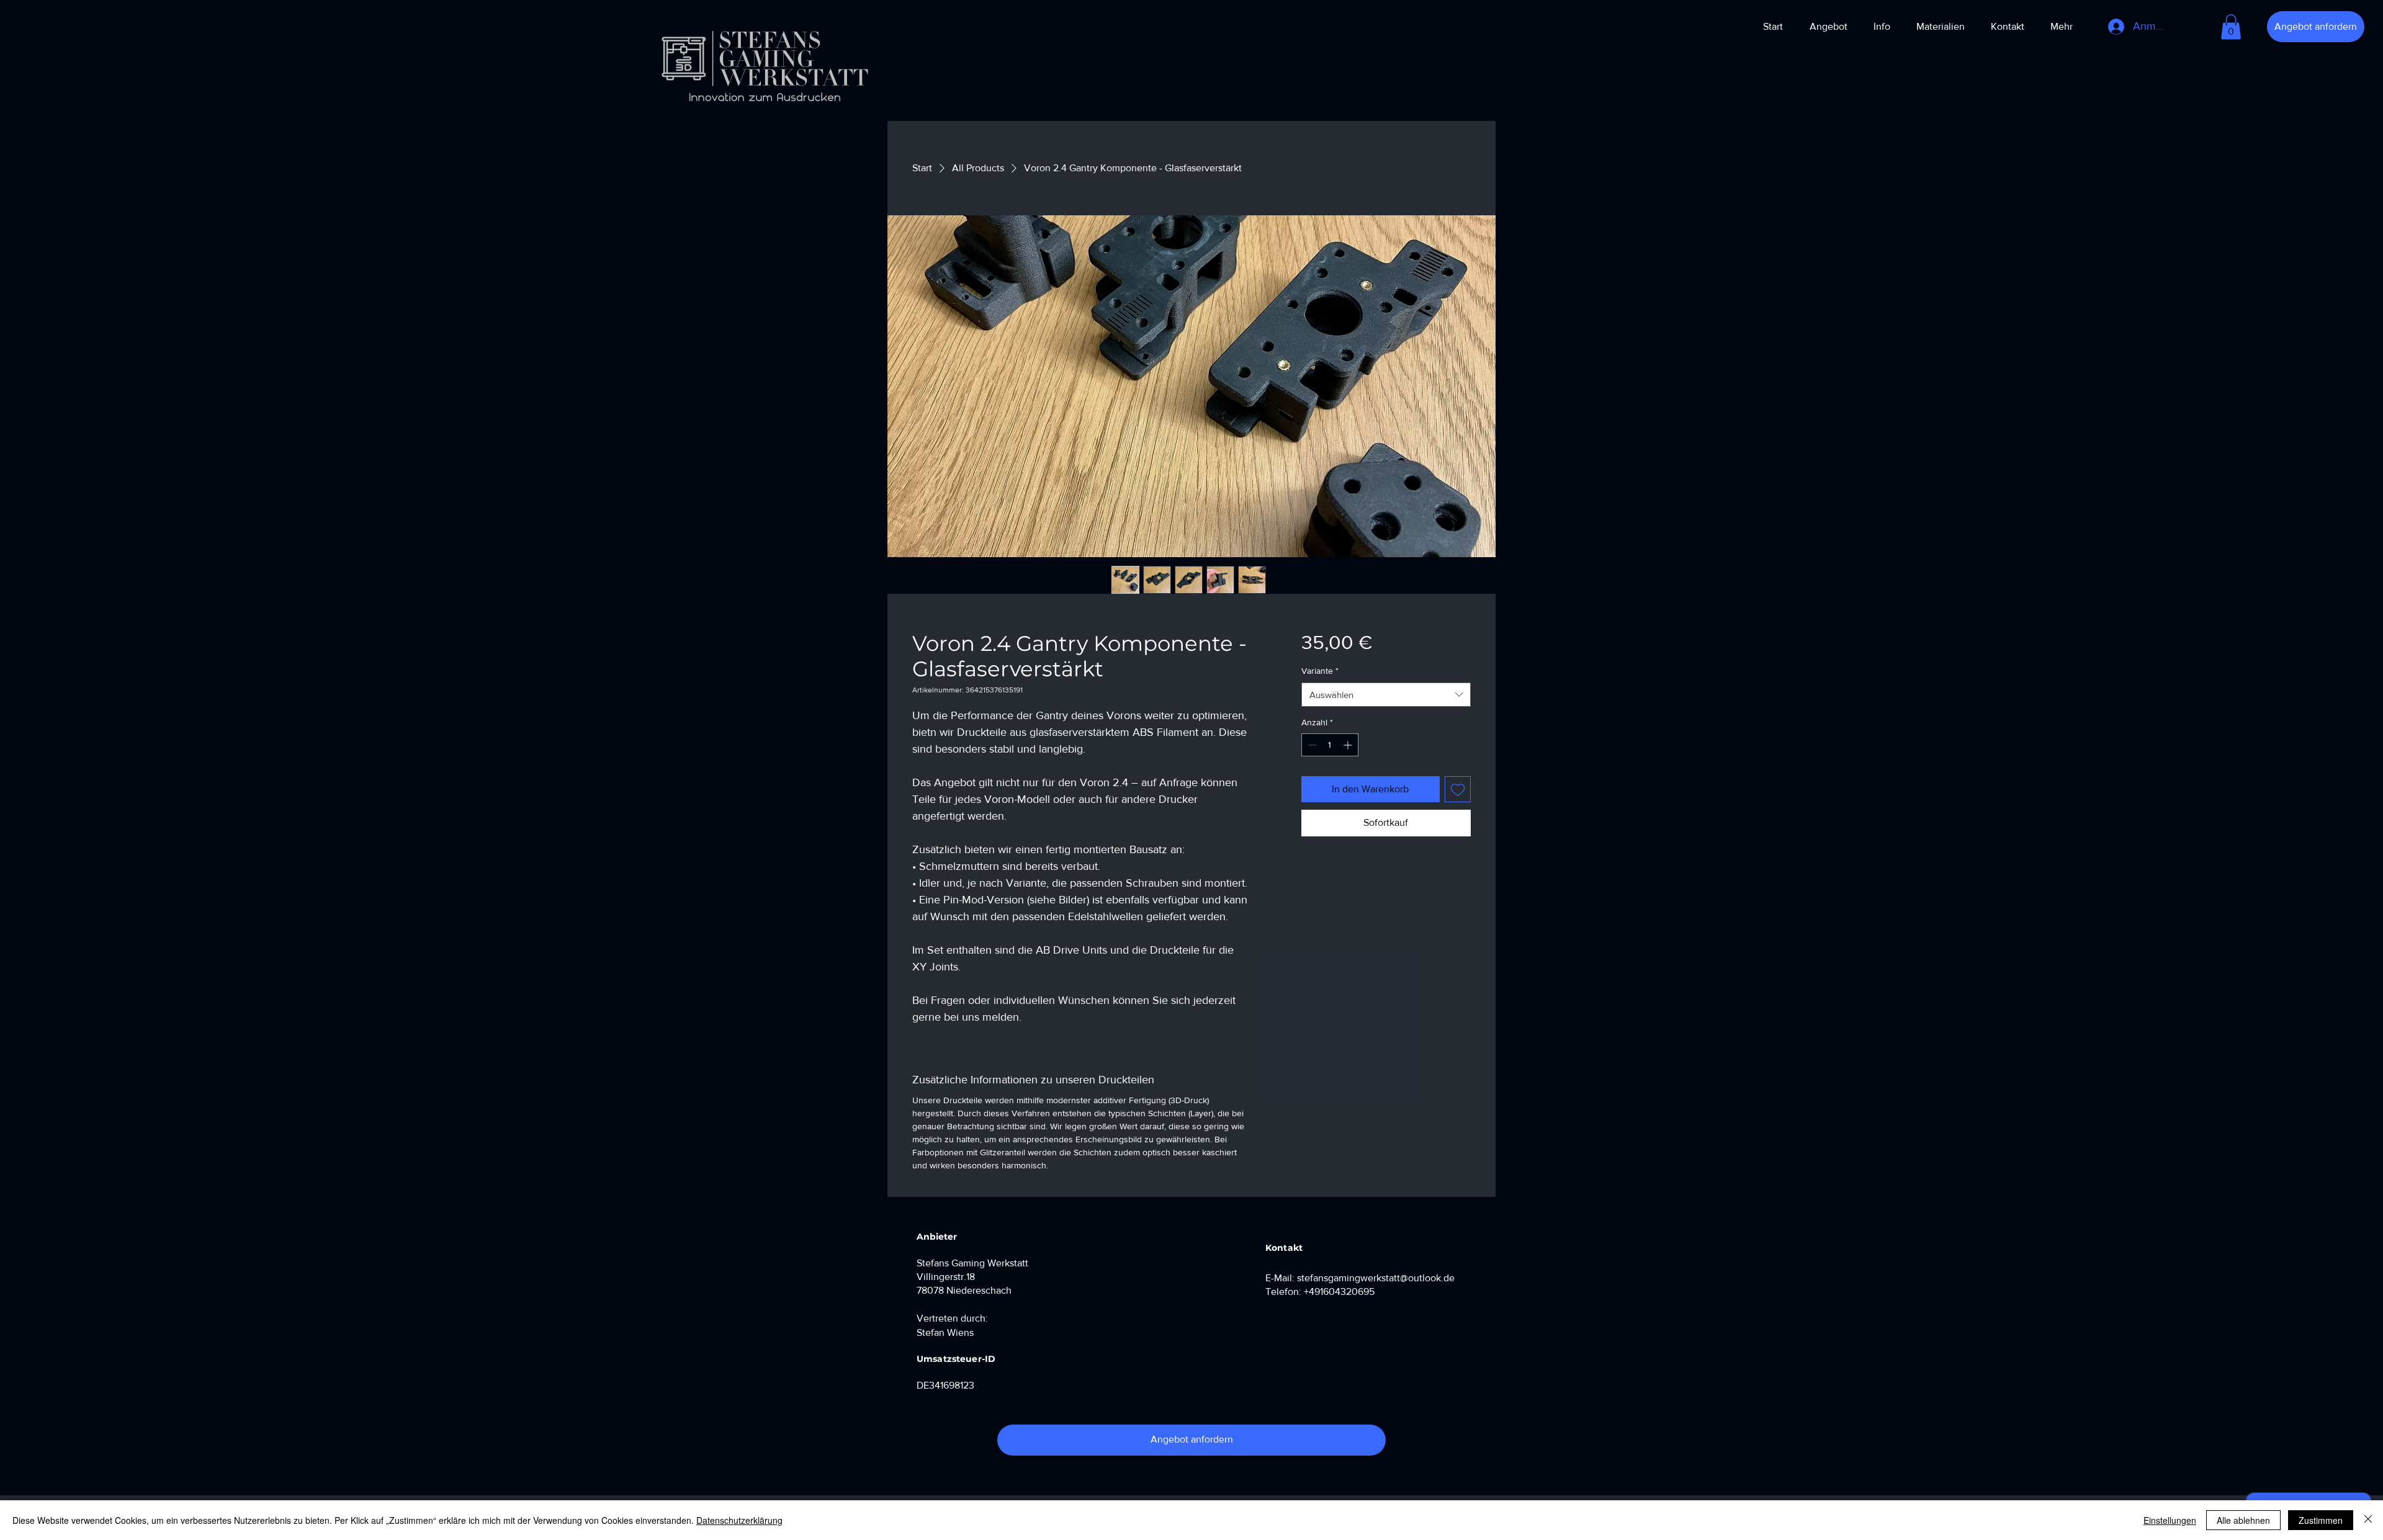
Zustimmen (2321, 1520)
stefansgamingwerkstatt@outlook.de (1376, 1278)
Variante (1320, 671)
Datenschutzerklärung (739, 1520)
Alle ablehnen (2243, 1520)
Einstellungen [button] (2170, 1520)
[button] (2231, 27)
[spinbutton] (1330, 745)
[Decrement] (1311, 745)
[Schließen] (2368, 1520)
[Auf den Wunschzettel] (1458, 789)
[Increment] (1349, 745)
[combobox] (1386, 695)
